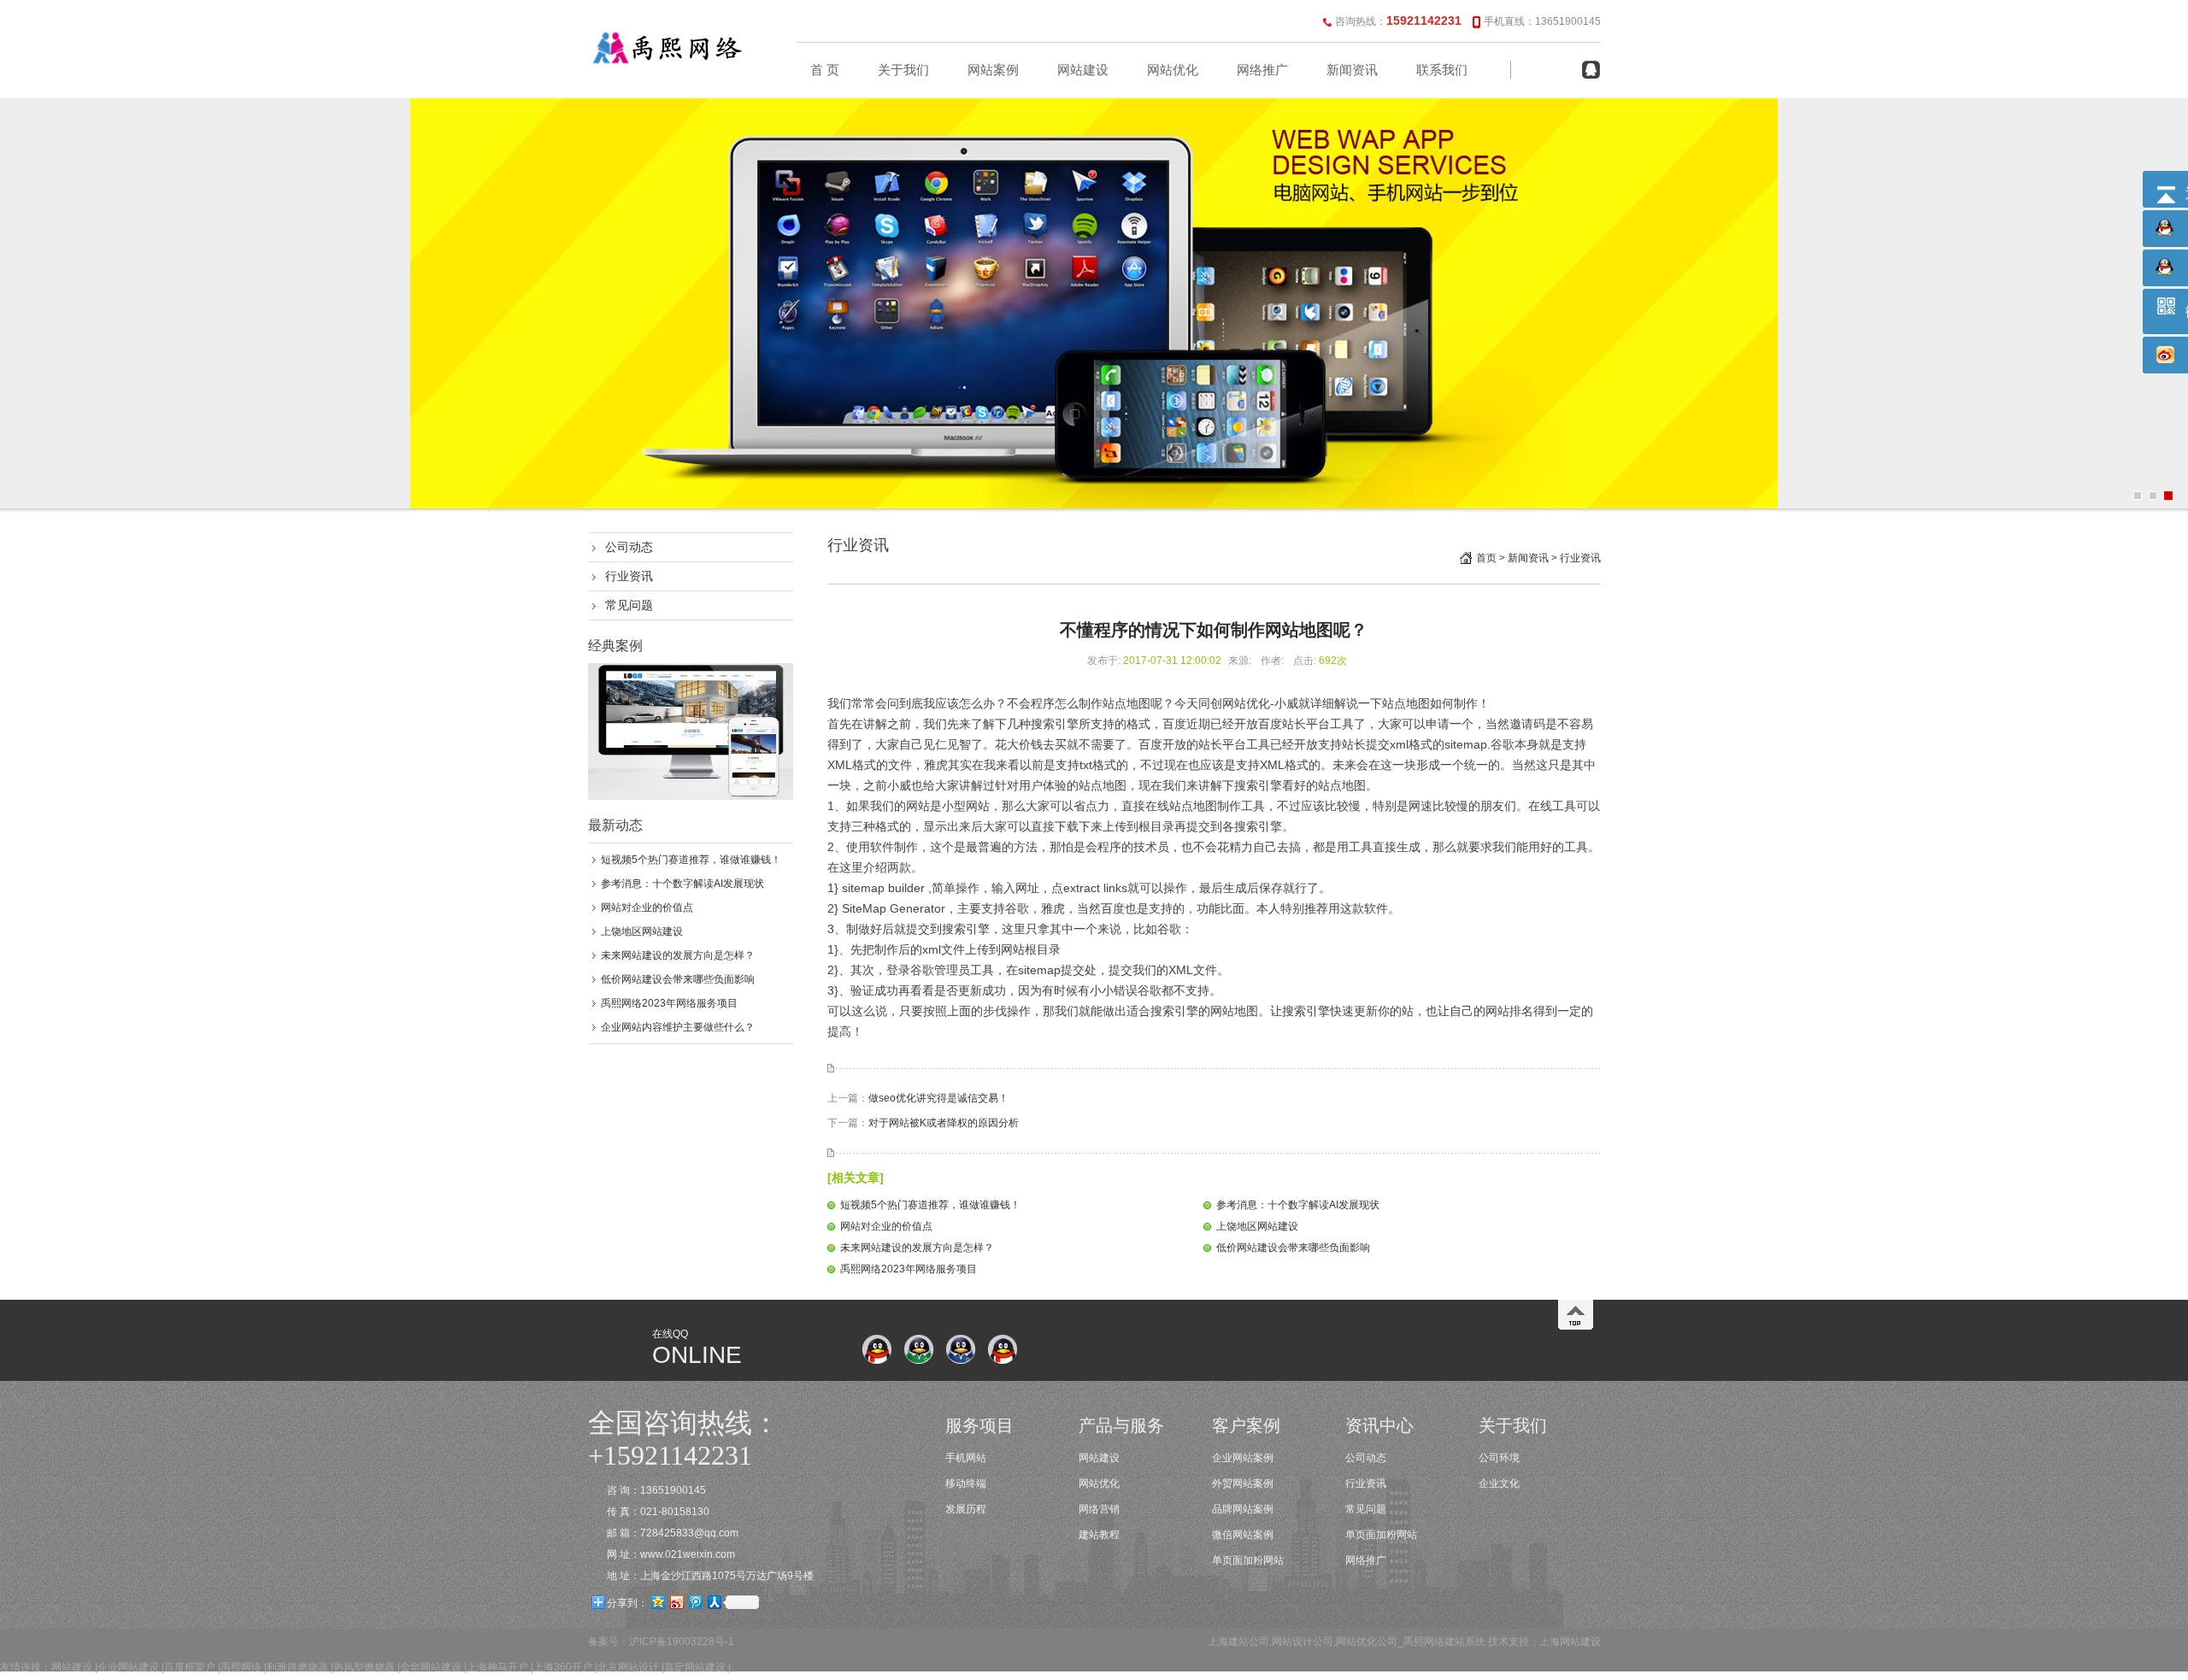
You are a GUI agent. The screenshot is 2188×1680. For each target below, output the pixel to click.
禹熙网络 (241, 1667)
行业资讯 (629, 576)
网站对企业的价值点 (647, 908)
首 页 (825, 70)
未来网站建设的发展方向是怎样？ (678, 955)
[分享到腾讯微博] (695, 1602)
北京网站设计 (628, 1667)
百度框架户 (190, 1667)
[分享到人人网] (714, 1602)
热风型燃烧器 (364, 1667)
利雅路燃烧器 (297, 1667)
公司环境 (1499, 1458)
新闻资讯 (1352, 70)
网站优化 (1173, 70)
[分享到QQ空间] (657, 1602)
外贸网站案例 (1243, 1483)
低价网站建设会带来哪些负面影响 (678, 979)
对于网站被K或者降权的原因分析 (944, 1123)
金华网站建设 (431, 1667)
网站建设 (1083, 70)
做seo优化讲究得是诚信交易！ (938, 1098)
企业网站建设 (128, 1667)
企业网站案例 (1243, 1458)
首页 (1486, 558)
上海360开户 (563, 1667)
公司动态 (629, 547)
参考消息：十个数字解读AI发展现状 (682, 884)
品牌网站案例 (1243, 1509)
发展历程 (966, 1509)
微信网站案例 (1243, 1535)
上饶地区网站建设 (642, 931)
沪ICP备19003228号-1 (682, 1642)
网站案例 (993, 70)
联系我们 (1442, 70)
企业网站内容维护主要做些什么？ (678, 1027)
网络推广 (1262, 70)
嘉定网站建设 (695, 1667)
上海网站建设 (1570, 1642)
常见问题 (629, 605)
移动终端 (966, 1483)
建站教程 (1099, 1535)
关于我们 (903, 70)
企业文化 (1499, 1483)
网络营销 (1099, 1509)
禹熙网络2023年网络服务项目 (669, 1003)
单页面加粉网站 (1248, 1560)
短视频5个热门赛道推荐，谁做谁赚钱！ (691, 860)
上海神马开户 (497, 1667)
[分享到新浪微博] (676, 1602)
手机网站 (966, 1458)
